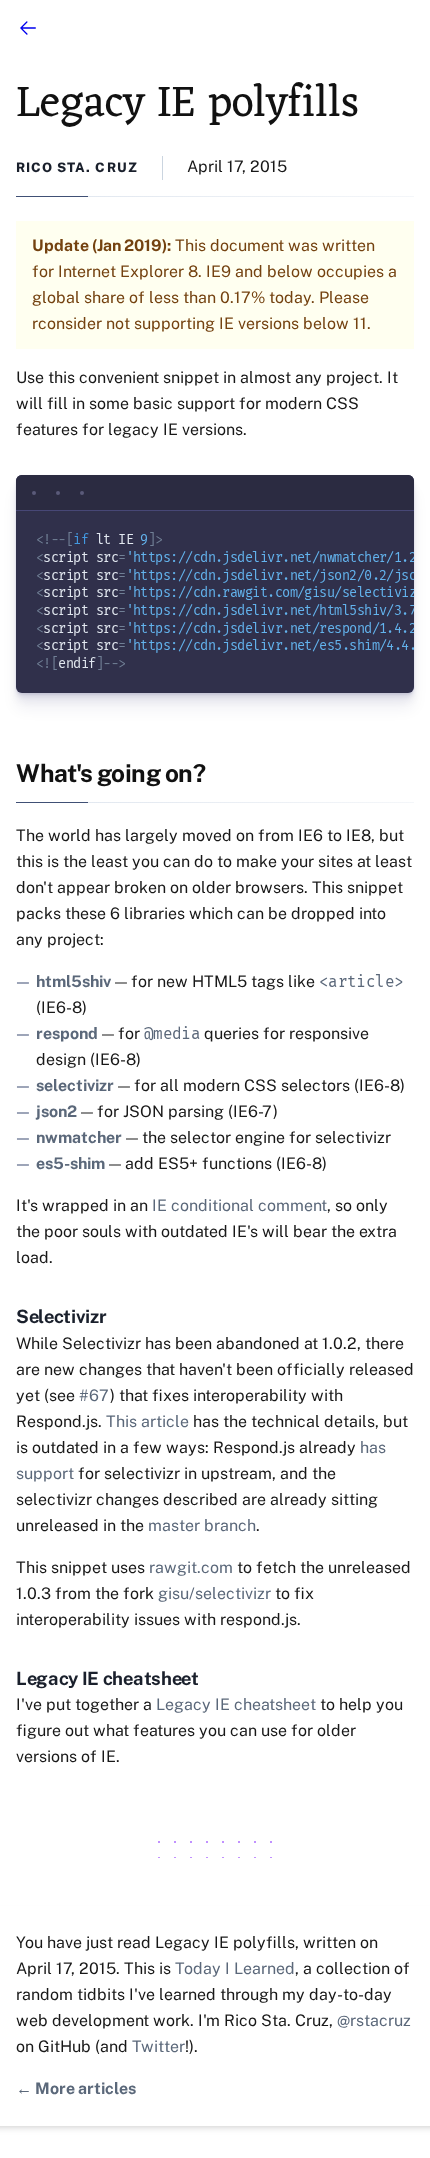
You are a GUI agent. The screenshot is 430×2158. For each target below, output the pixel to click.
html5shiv (73, 981)
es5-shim (70, 1163)
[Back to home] (28, 28)
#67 (94, 1395)
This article (147, 1421)
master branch (202, 1525)
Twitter (158, 2046)
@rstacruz (374, 2020)
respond (67, 1033)
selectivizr (75, 1085)
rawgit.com (191, 1567)
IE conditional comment (239, 1205)
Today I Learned (235, 1968)
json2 (56, 1111)
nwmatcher (79, 1137)
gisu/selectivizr (214, 1593)
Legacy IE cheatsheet (236, 1704)
